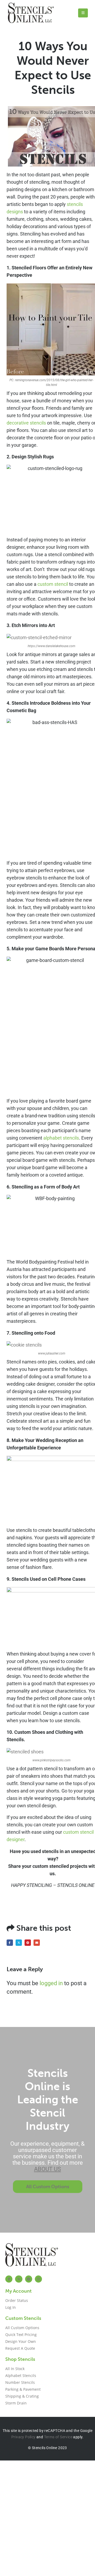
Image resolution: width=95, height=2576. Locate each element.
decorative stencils (26, 423)
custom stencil (53, 584)
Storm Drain (16, 2403)
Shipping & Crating (22, 2396)
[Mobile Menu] (83, 13)
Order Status (17, 2300)
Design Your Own (21, 2341)
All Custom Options (22, 2328)
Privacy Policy (23, 2437)
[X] (19, 2279)
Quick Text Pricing (21, 2335)
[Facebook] (9, 2279)
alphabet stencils (61, 1138)
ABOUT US (47, 2169)
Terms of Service (58, 2437)
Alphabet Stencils (21, 2375)
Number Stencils (20, 2382)
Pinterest (28, 1943)
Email (37, 1943)
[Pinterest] (29, 2279)
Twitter (19, 1943)
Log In (11, 2307)
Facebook (10, 1943)
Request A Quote (20, 2348)
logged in (51, 1983)
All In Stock (15, 2369)
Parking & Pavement (23, 2389)
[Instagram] (38, 2279)
